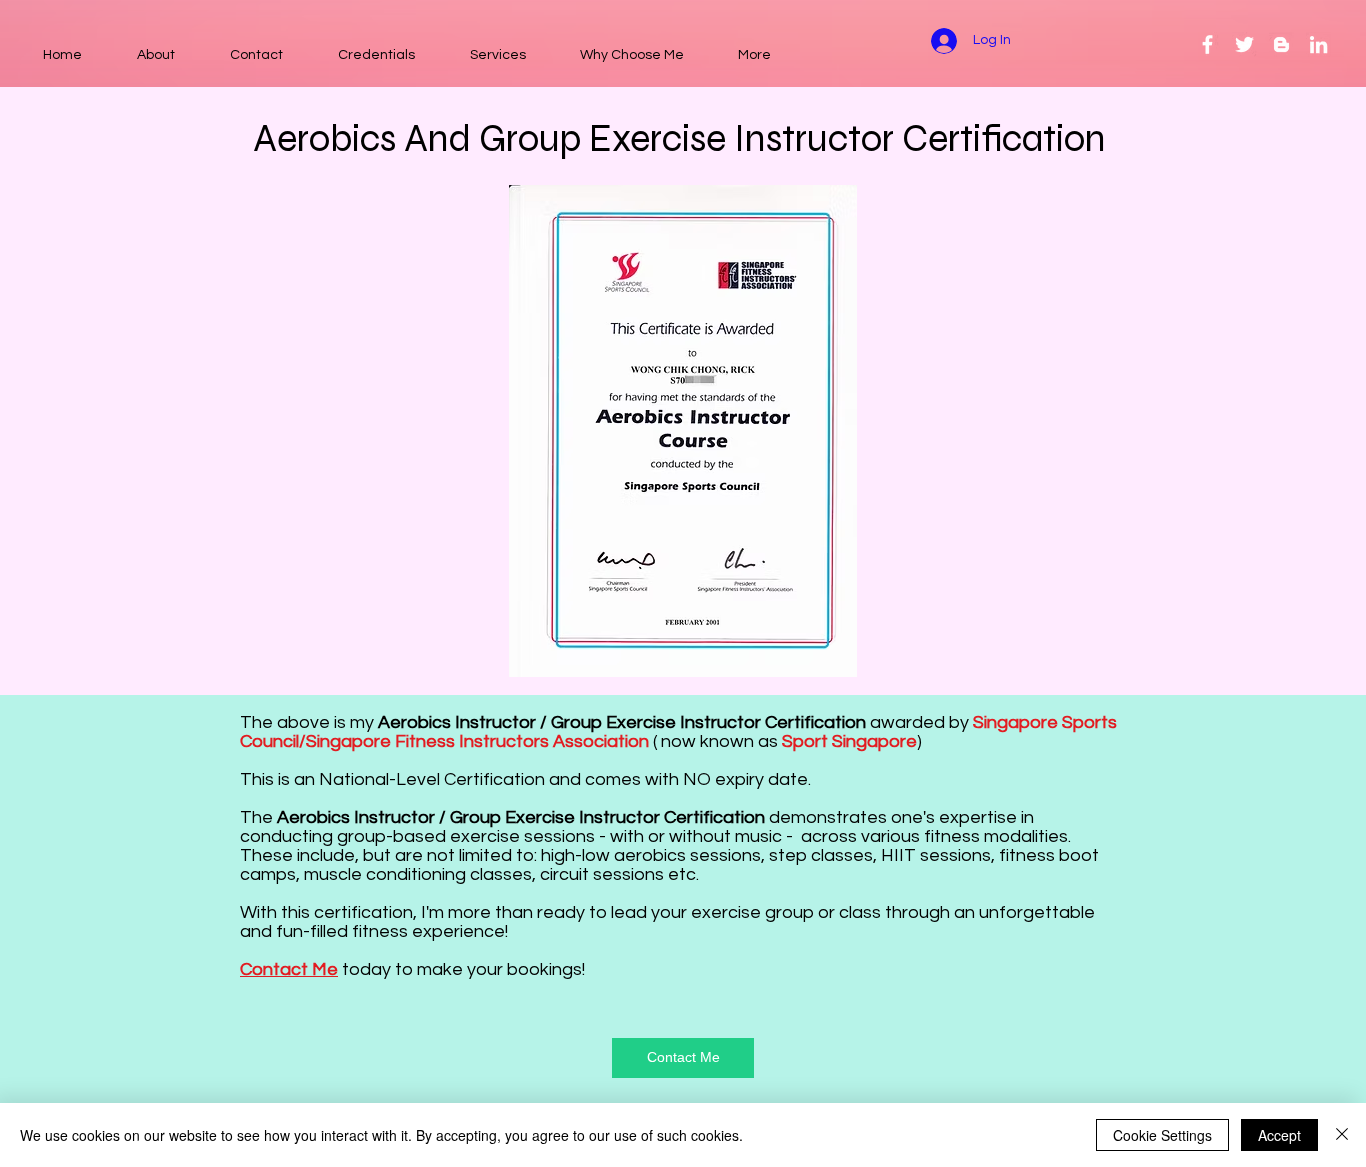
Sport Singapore (849, 741)
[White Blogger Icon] (1281, 44)
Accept (1279, 1135)
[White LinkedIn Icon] (1318, 44)
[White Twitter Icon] (1244, 44)
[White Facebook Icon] (1207, 44)
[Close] (1342, 1135)
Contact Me (289, 969)
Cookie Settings (1162, 1135)
